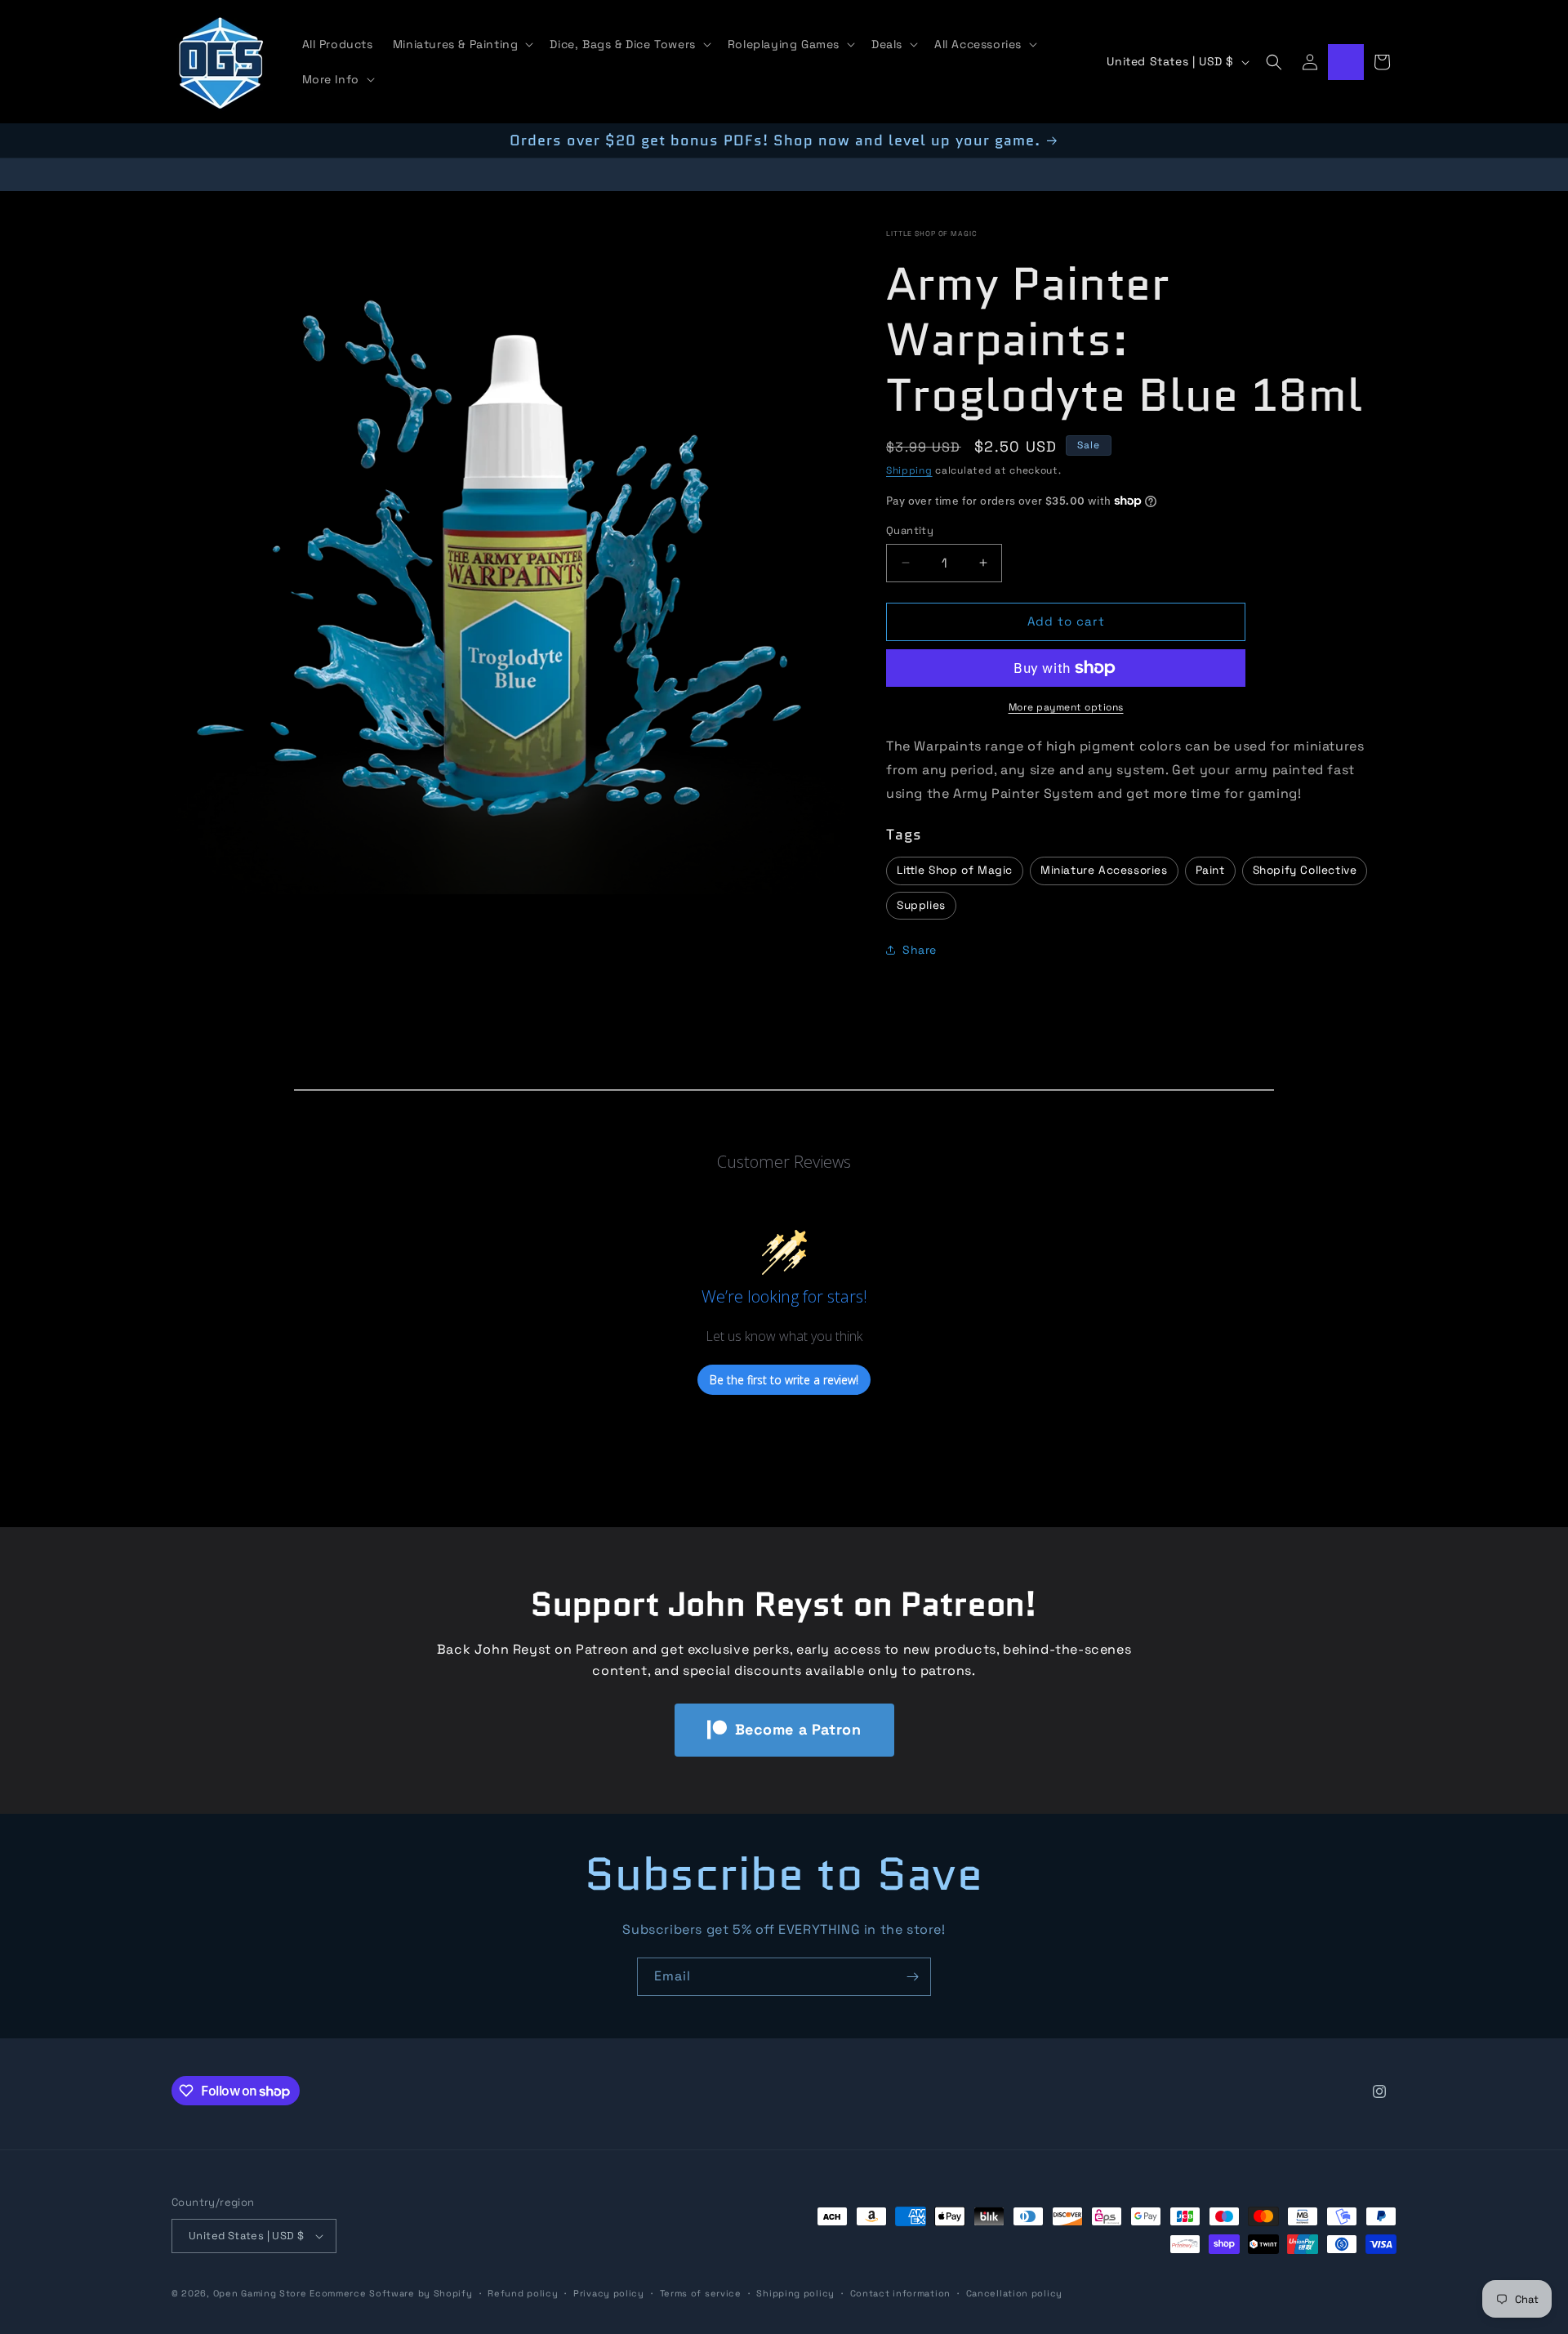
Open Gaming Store (260, 2293)
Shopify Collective (1305, 870)
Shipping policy (795, 2293)
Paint (1210, 870)
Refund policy (523, 2293)
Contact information (900, 2293)
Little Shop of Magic (932, 234)
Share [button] (920, 950)
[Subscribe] (912, 1977)
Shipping (909, 470)
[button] (462, 44)
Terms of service (701, 2293)
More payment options (1066, 707)
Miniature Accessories (1104, 870)
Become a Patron (798, 1729)
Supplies (921, 905)
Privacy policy (609, 2293)
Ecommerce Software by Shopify (391, 2293)
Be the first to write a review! (784, 1380)
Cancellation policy (1014, 2293)
